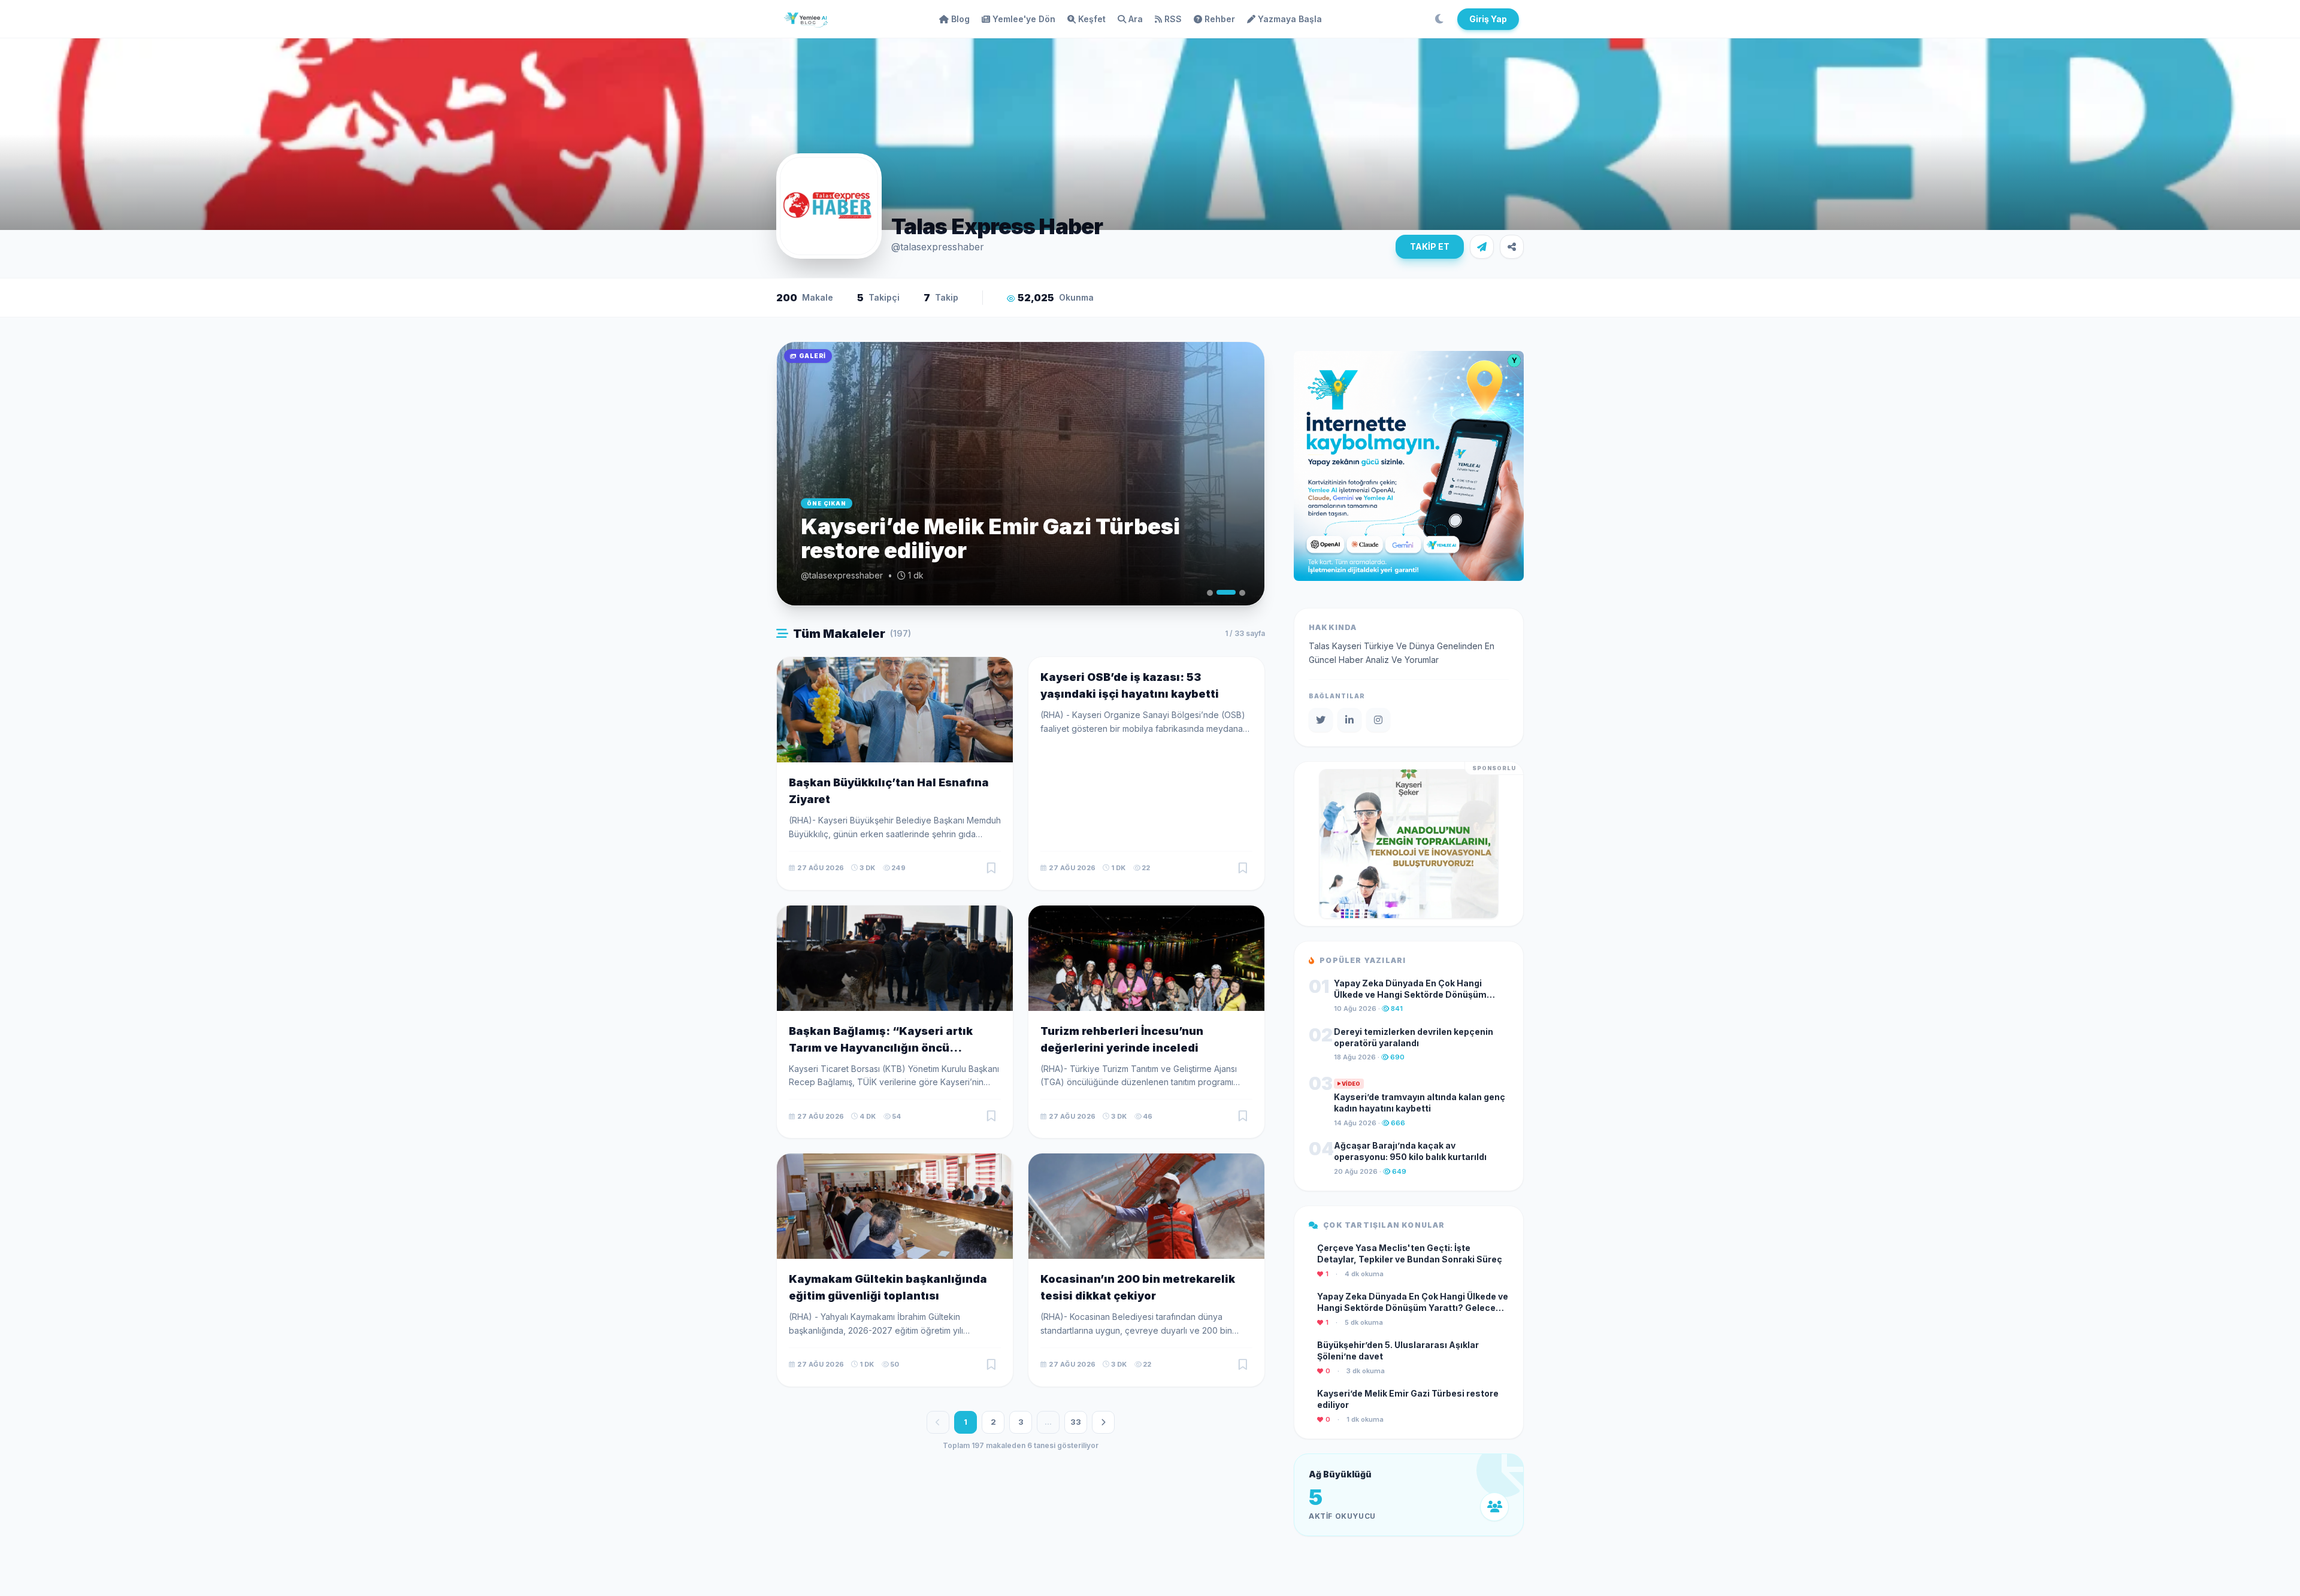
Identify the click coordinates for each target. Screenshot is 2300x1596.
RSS (1173, 19)
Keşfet (1092, 19)
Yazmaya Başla (1290, 19)
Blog (960, 19)
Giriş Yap (1488, 19)
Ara (1136, 19)
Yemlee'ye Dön (1024, 19)
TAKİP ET (1430, 246)
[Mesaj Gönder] (1482, 247)
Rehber (1220, 19)
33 (1076, 1422)
